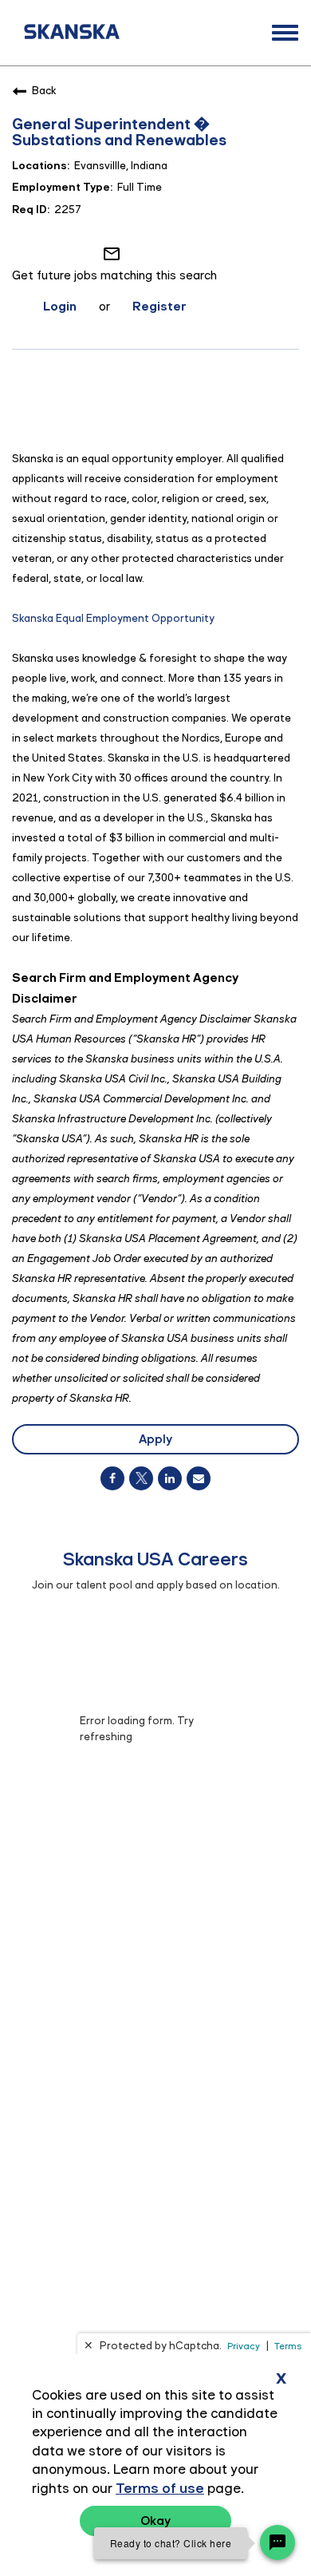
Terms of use (160, 2488)
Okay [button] (155, 2521)
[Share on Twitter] (141, 1478)
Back (44, 91)
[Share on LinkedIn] (170, 1478)
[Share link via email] (199, 1478)
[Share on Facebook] (112, 1478)
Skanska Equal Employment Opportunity (113, 618)
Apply (155, 1439)
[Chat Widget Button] (278, 2542)
